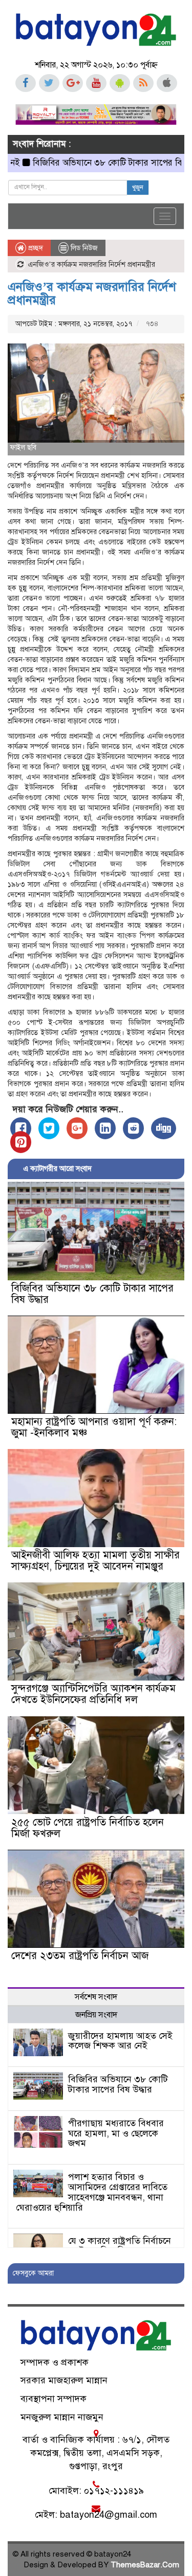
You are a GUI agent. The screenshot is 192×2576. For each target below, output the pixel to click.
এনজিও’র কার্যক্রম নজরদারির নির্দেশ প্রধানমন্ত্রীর (92, 293)
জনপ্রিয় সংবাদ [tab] (96, 2015)
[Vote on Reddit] (133, 1128)
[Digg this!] (164, 1128)
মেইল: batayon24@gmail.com (96, 2515)
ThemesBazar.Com (145, 2565)
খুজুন (138, 188)
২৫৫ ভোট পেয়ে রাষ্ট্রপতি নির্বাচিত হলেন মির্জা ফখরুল (88, 1828)
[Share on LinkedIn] (105, 1128)
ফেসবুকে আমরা (33, 2273)
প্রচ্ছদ (35, 248)
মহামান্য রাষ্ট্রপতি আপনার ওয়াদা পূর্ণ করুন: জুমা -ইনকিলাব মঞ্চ (94, 1427)
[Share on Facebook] (21, 1128)
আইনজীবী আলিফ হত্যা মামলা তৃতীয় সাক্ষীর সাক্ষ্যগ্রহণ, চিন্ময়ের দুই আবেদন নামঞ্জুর (95, 1561)
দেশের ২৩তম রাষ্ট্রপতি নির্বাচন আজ (80, 1956)
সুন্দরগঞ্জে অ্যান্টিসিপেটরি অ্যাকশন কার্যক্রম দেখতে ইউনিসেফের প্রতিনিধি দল (93, 1694)
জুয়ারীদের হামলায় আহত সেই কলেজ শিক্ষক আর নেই (120, 2041)
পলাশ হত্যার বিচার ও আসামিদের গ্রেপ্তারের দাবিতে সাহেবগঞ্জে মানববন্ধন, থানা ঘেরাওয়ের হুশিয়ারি (92, 2192)
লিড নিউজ (84, 248)
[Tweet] (49, 1128)
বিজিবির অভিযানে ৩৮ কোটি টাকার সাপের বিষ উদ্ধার (96, 163)
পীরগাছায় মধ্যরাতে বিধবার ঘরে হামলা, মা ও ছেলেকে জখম (116, 2133)
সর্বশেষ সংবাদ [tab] (96, 1997)
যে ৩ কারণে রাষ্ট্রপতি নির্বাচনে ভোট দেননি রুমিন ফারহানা (120, 2246)
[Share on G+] (77, 1128)
